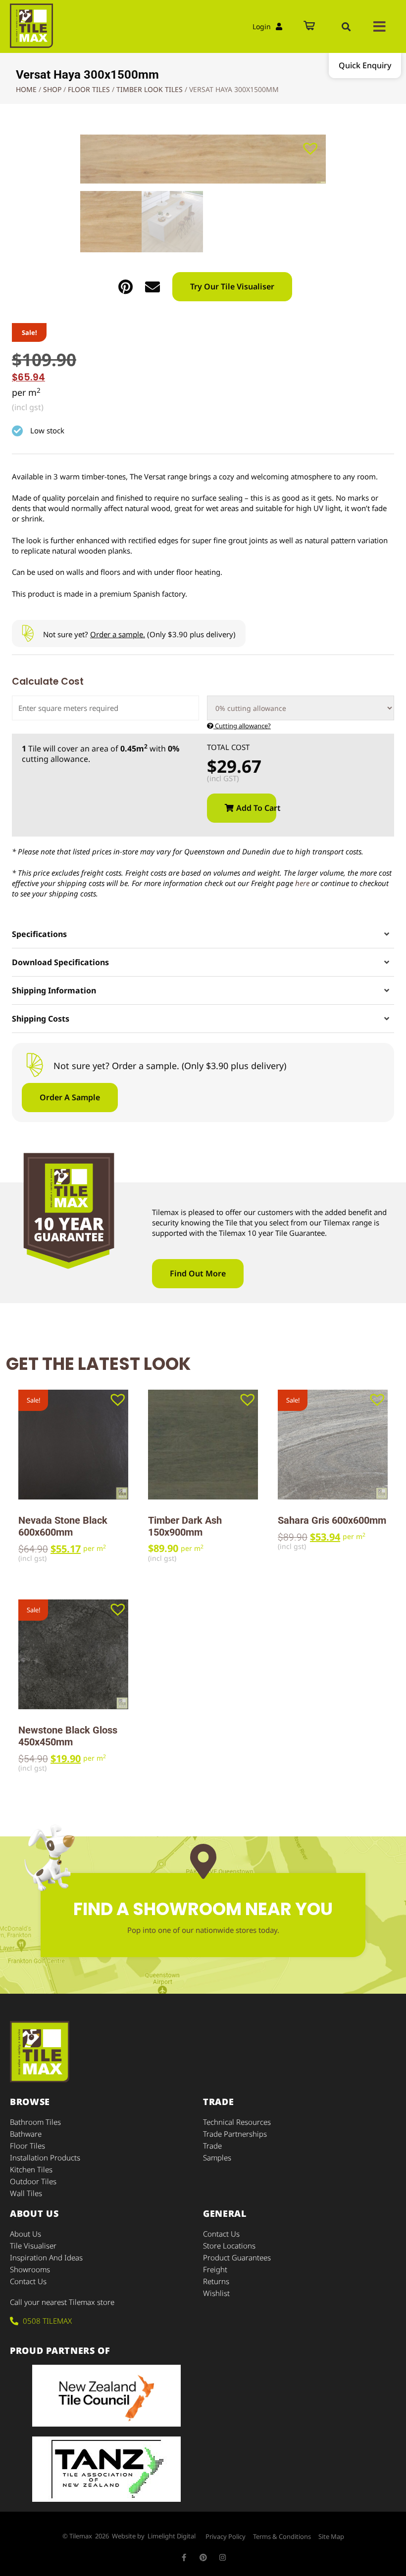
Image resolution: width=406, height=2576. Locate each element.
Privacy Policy (226, 2536)
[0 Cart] (309, 26)
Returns (216, 2281)
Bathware (26, 2134)
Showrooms (30, 2269)
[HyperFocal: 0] (203, 159)
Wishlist (216, 2293)
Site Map (331, 2536)
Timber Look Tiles (150, 89)
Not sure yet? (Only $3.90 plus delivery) (139, 634)
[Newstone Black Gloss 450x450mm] (73, 1654)
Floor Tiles (89, 89)
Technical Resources (237, 2122)
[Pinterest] (203, 2557)
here (302, 883)
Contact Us (28, 2281)
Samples (217, 2157)
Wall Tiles (26, 2193)
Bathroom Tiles (35, 2122)
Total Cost (228, 747)
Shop (52, 89)
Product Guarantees (237, 2257)
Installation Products (45, 2157)
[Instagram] (223, 2557)
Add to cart (256, 808)
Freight (215, 2269)
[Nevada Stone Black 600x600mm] (73, 1445)
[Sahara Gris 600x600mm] (333, 1445)
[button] (346, 27)
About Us (25, 2234)
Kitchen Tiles (31, 2169)
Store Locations (229, 2246)
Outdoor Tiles (33, 2181)
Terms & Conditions (282, 2536)
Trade (212, 2146)
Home (26, 89)
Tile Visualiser (33, 2246)
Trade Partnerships (235, 2134)
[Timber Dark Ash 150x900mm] (203, 1445)
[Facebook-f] (184, 2557)
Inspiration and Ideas (46, 2257)
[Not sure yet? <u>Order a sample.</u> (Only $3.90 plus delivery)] (27, 633)
